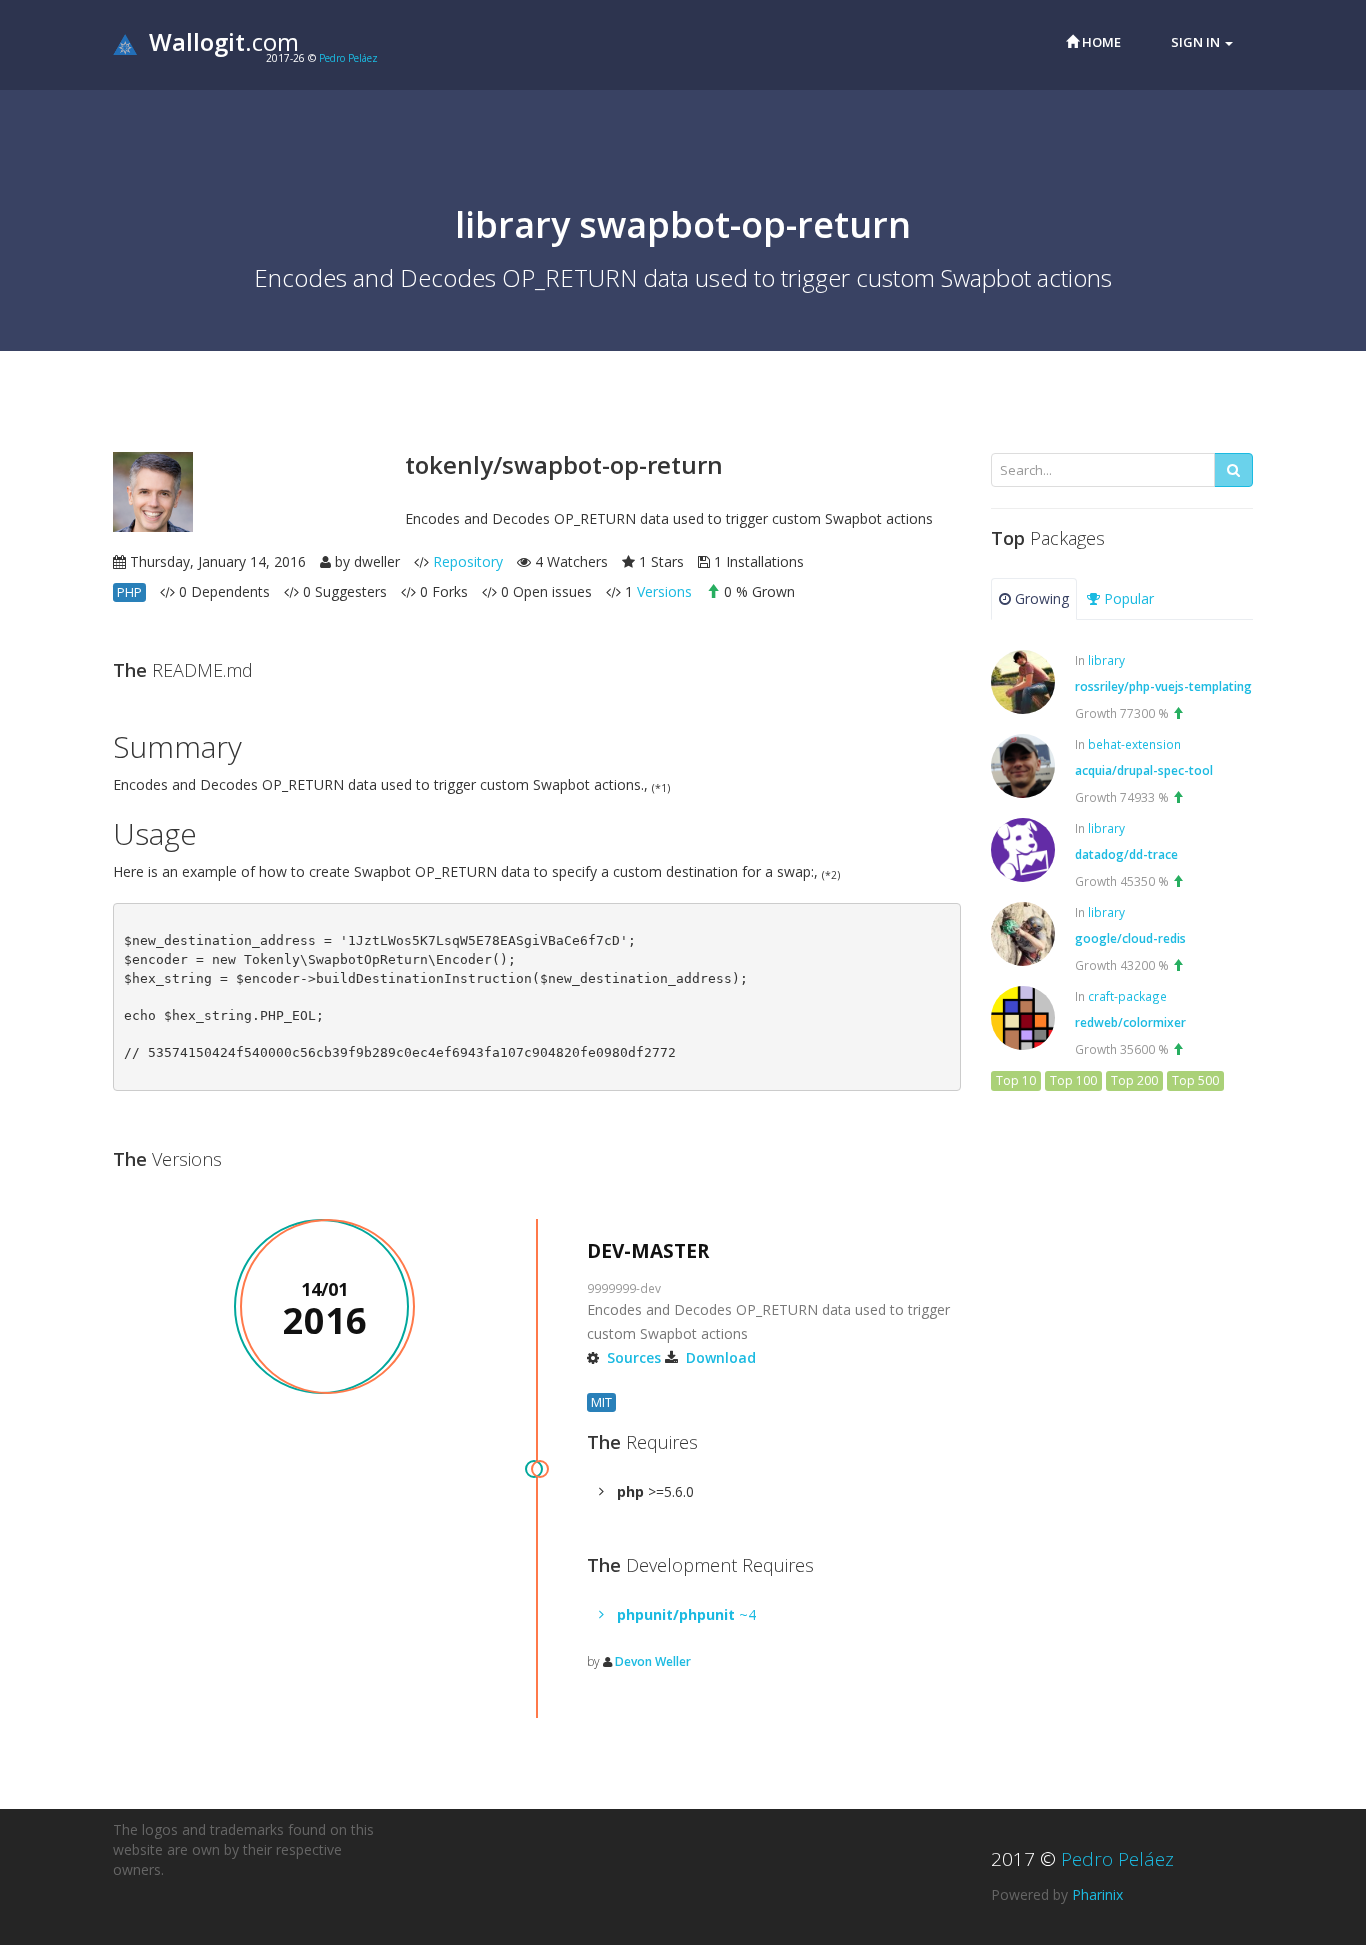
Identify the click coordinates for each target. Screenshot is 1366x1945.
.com (224, 41)
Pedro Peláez (348, 58)
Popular (1127, 598)
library (1106, 660)
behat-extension (1134, 744)
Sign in (1197, 42)
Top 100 (1073, 1080)
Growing (1040, 598)
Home (1100, 42)
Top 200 (1134, 1080)
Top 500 (1195, 1080)
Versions (664, 591)
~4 (686, 1614)
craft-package (1127, 996)
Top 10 (1016, 1080)
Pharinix (1097, 1894)
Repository (468, 561)
